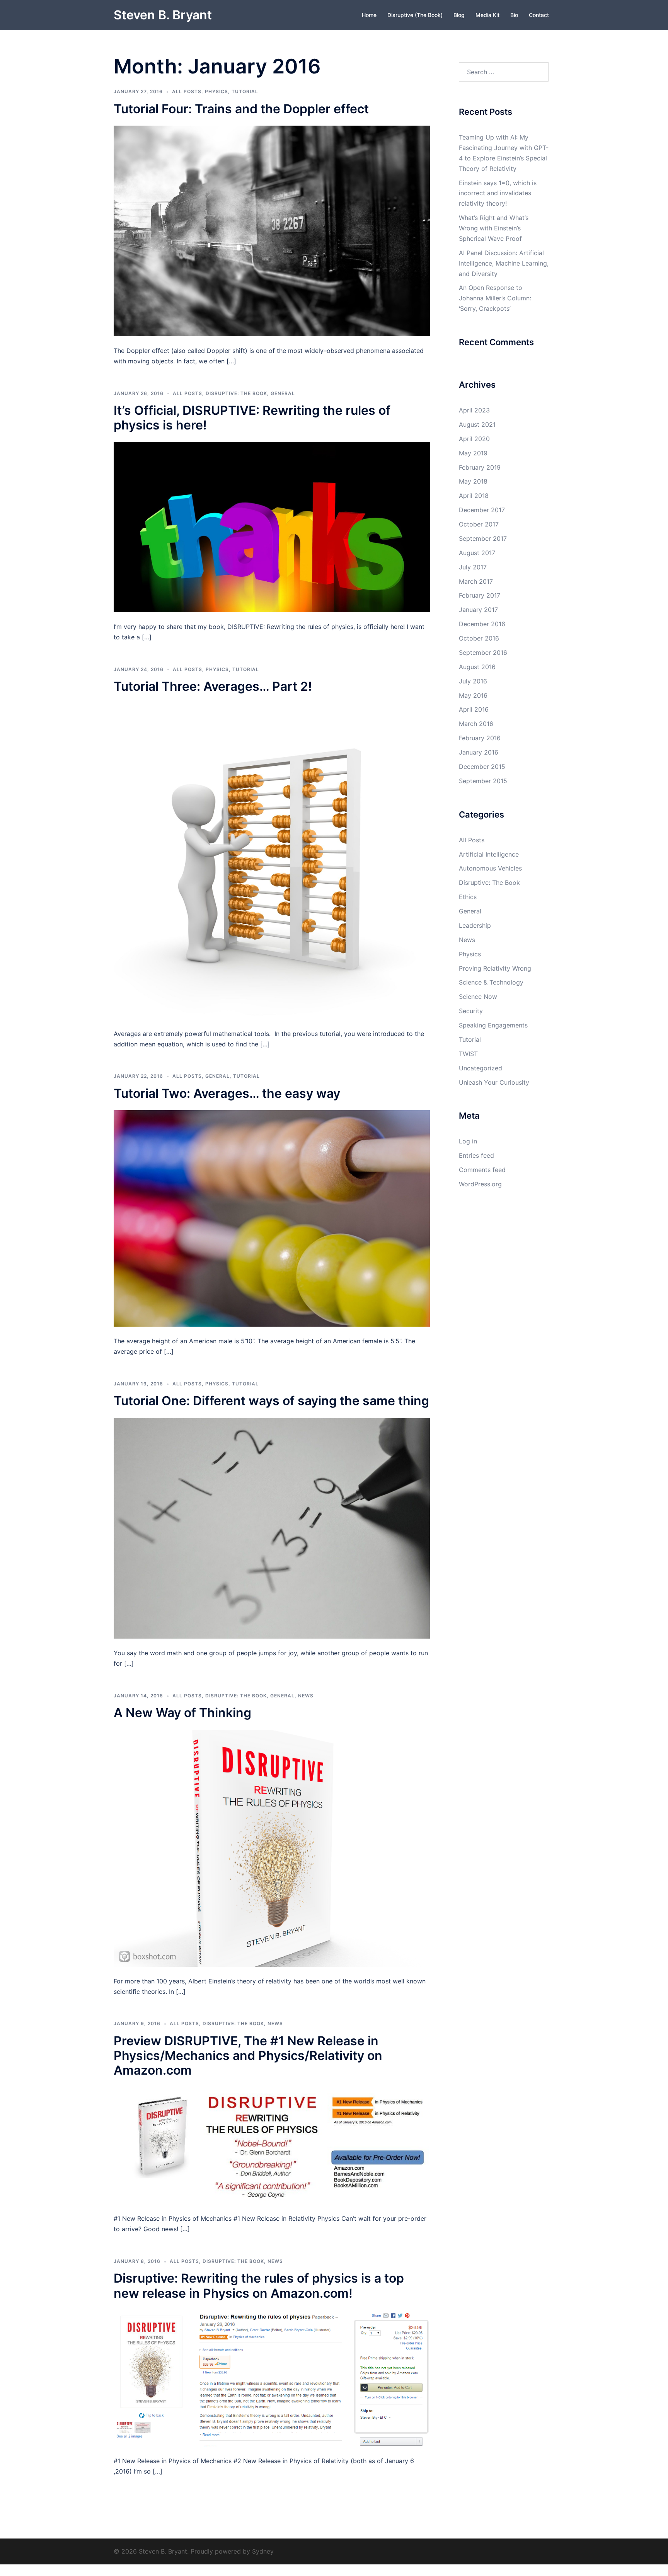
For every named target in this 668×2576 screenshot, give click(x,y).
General (283, 393)
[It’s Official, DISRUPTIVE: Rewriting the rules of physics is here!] (272, 526)
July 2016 (473, 681)
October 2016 (479, 638)
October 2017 (479, 524)
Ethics (468, 897)
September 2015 (483, 781)
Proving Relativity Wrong (495, 968)
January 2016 (479, 752)
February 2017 (480, 595)
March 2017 (476, 581)
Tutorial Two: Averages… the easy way (227, 1093)
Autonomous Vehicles (490, 868)
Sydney (263, 2551)
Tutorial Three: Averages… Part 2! (213, 686)
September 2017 (483, 538)
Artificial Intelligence (489, 854)
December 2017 (482, 510)
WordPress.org (480, 1184)
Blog (459, 15)
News (306, 1696)
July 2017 (473, 567)
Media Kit (487, 15)
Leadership (475, 925)
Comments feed (482, 1170)
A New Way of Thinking (182, 1713)
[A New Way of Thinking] (272, 1847)
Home (369, 15)
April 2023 (474, 410)
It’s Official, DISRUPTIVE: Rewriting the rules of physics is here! (252, 418)
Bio (514, 15)
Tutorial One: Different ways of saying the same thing (271, 1401)
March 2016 (476, 724)
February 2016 (480, 738)
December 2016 (482, 624)
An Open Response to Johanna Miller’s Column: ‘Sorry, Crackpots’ (495, 298)
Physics (216, 91)
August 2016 (477, 667)
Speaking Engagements (493, 1025)
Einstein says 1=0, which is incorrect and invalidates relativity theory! (498, 193)
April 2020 (474, 439)
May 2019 (473, 453)
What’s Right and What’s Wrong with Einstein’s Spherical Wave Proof (494, 228)
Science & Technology (491, 982)
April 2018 (474, 496)
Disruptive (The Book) (415, 15)
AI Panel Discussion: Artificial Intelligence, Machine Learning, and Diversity (504, 263)
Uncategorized (481, 1068)
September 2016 (483, 653)
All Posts (187, 91)
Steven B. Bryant (163, 15)
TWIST (468, 1054)
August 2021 (477, 424)
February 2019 (480, 467)
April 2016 (474, 709)
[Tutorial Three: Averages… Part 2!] (272, 860)
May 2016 (473, 695)
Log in (468, 1141)
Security (471, 1011)
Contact (539, 15)
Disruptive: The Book (236, 393)
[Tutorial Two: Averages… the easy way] (272, 1218)
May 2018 (473, 481)
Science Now (478, 997)
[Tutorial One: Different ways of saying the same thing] (272, 1528)
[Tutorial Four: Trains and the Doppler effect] (272, 230)
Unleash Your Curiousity (494, 1082)
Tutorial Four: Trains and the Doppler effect (241, 109)
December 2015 (482, 767)
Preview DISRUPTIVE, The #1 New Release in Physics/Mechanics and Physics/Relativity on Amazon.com (248, 2056)
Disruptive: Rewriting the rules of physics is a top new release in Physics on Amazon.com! (259, 2286)
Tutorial (245, 91)
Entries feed (476, 1155)
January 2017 (478, 610)
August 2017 (477, 553)
